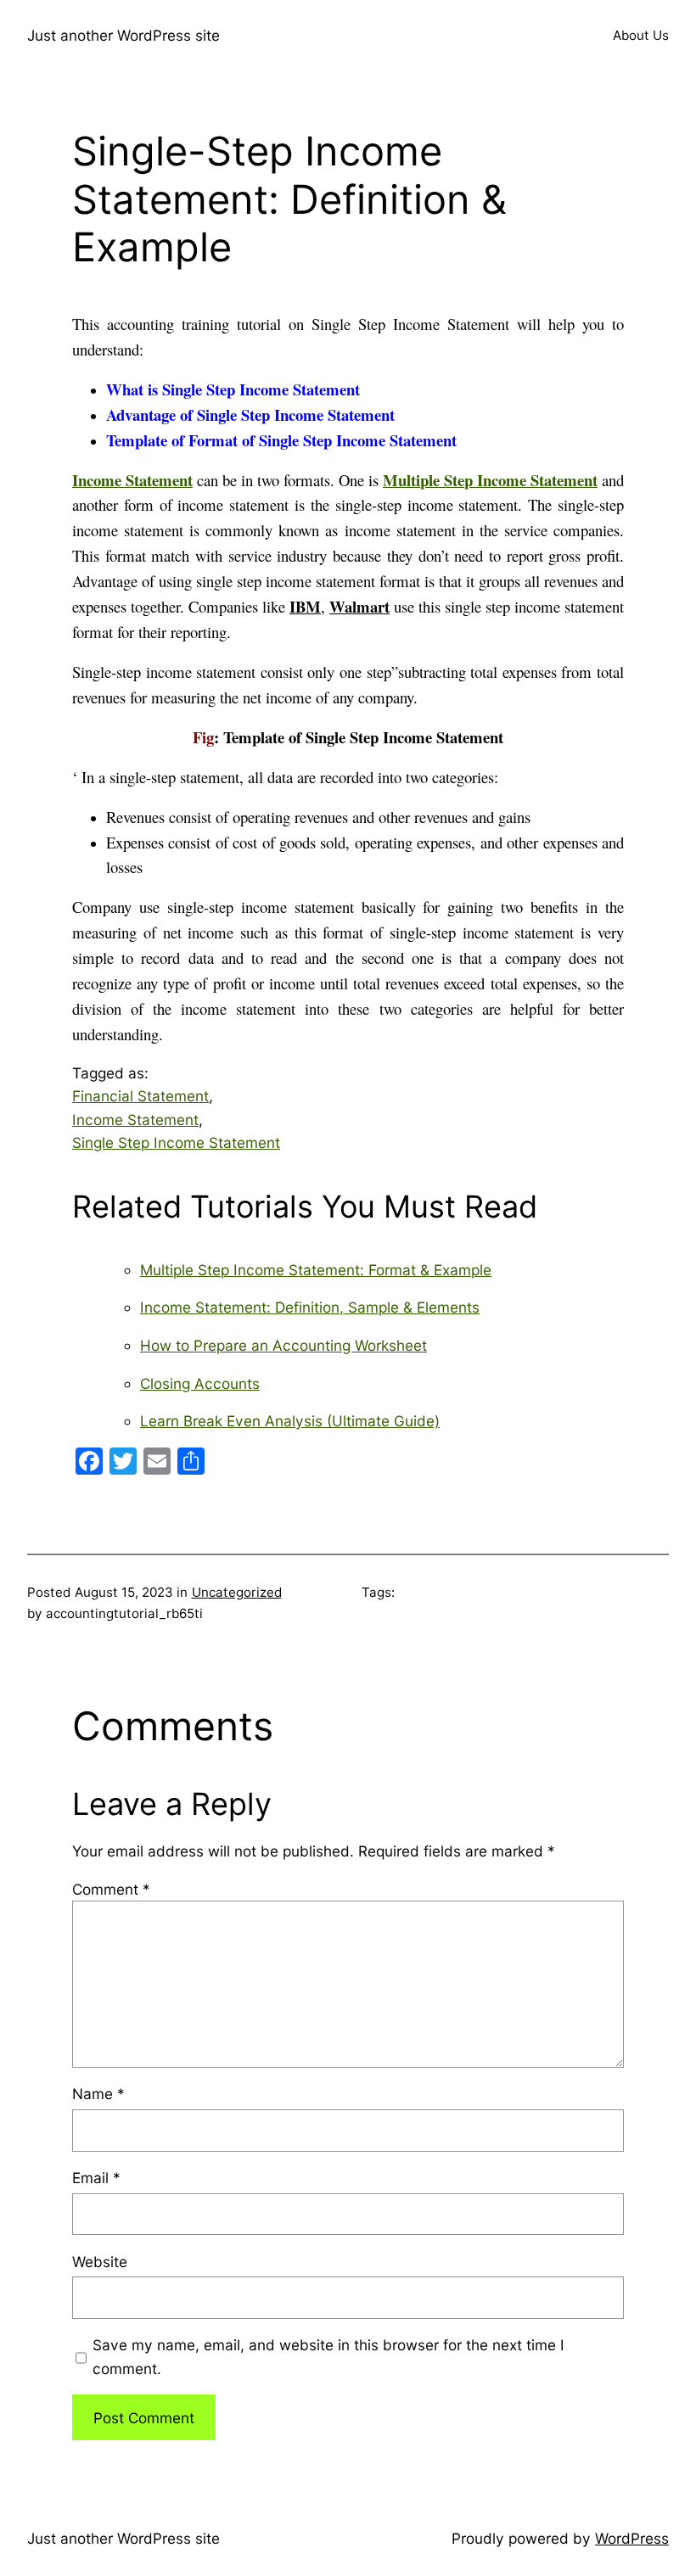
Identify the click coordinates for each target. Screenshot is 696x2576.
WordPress (632, 2538)
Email (96, 2178)
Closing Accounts (200, 1383)
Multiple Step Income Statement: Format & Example (316, 1270)
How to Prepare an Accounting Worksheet (283, 1345)
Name (98, 2094)
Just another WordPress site (123, 35)
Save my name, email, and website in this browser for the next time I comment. (328, 2356)
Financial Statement (140, 1096)
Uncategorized (237, 1592)
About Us (641, 35)
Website (100, 2262)
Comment (111, 1889)
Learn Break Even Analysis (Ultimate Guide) (290, 1421)
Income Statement (135, 1120)
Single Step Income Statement (176, 1142)
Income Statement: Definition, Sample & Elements (310, 1307)
